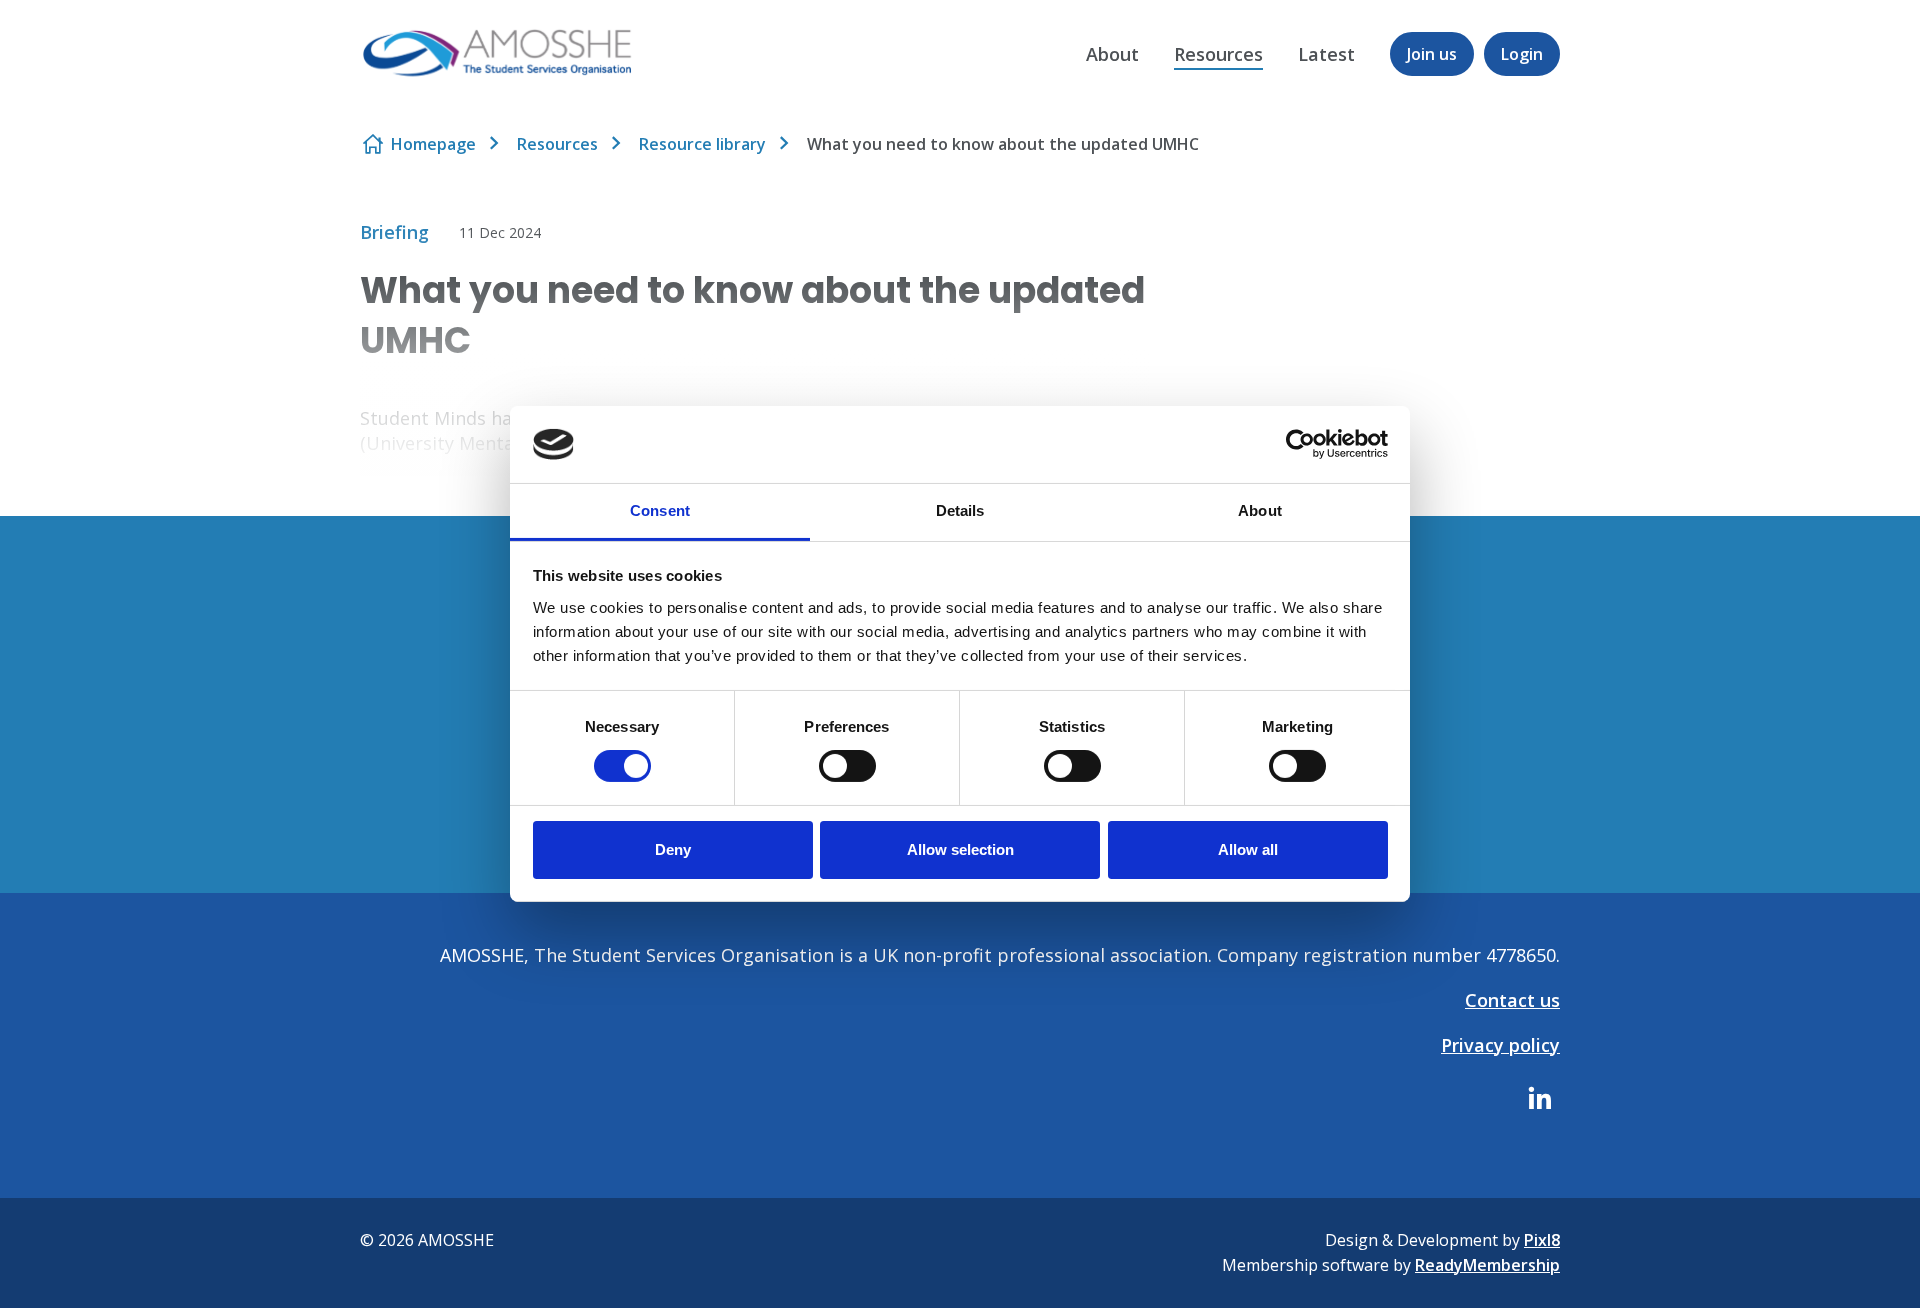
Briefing (394, 232)
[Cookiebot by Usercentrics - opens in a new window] (1300, 444)
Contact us (1512, 1000)
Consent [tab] (660, 510)
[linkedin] (1540, 1098)
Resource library (702, 144)
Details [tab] (960, 510)
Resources (1218, 54)
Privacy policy (1500, 1045)
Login (1522, 54)
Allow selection (960, 849)
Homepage (433, 144)
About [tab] (1260, 510)
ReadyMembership (1487, 1265)
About (1112, 54)
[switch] (847, 766)
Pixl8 (1542, 1240)
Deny (673, 849)
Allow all (1248, 849)
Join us (1432, 54)
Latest (1326, 54)
